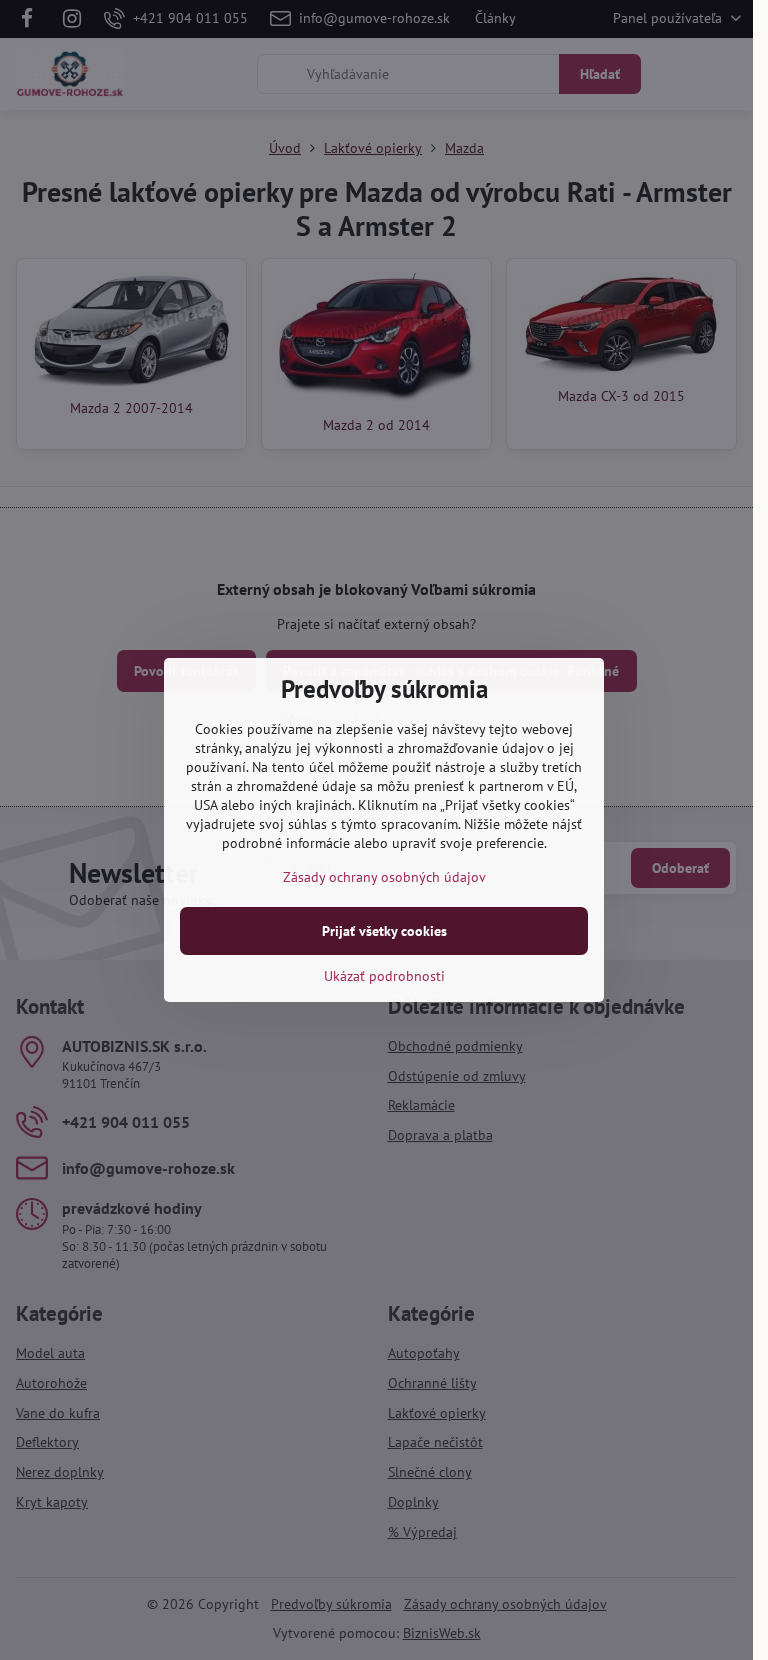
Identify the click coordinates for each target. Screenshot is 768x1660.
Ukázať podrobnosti (384, 976)
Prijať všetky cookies (384, 931)
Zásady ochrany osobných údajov (384, 877)
